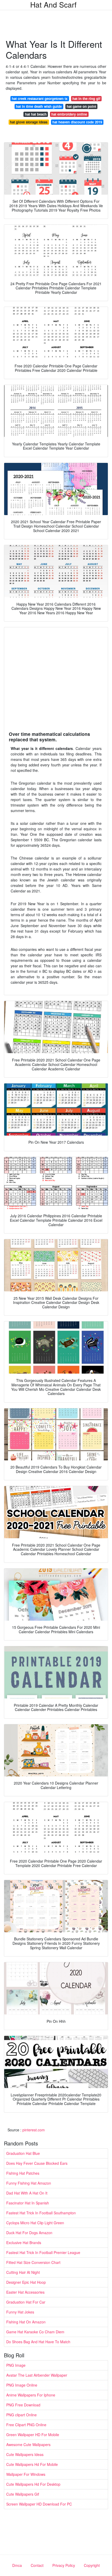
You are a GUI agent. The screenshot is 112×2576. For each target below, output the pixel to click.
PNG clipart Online (21, 2415)
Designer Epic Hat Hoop (26, 2282)
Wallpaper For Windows (26, 2474)
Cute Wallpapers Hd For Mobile (32, 2464)
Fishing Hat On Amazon (26, 2322)
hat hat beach (36, 114)
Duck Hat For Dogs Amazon (29, 2233)
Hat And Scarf (53, 4)
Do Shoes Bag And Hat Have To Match (38, 2342)
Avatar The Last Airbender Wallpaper (37, 2375)
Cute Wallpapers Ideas (25, 2454)
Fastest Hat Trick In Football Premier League (43, 2252)
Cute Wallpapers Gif (23, 2494)
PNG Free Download (23, 2405)
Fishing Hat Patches (23, 2173)
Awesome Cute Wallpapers (28, 2444)
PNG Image (16, 2365)
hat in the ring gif (86, 99)
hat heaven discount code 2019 (77, 122)
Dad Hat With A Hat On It (27, 2193)
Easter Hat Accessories (25, 2292)
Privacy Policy (64, 2565)
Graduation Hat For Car (26, 2302)
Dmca (17, 2565)
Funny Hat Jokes (20, 2312)
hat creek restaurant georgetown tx (40, 99)
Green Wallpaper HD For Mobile (33, 2435)
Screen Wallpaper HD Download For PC (39, 2504)
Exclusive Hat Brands (24, 2243)
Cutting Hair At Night (23, 2272)
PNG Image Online (22, 2385)
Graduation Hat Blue (23, 2153)
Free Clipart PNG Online (26, 2425)
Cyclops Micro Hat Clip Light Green (35, 2223)
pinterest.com (34, 2130)
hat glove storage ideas (29, 122)
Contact (37, 2565)
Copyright (92, 2565)
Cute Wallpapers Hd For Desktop (33, 2484)
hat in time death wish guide (39, 106)
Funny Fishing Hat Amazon (29, 2183)
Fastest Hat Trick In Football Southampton (41, 2213)
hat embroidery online (69, 114)
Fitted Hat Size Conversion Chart (33, 2262)
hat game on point (81, 106)
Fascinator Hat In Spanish (28, 2203)
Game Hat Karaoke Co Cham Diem (35, 2332)
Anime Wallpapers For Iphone (31, 2395)
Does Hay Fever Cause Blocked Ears (37, 2163)
